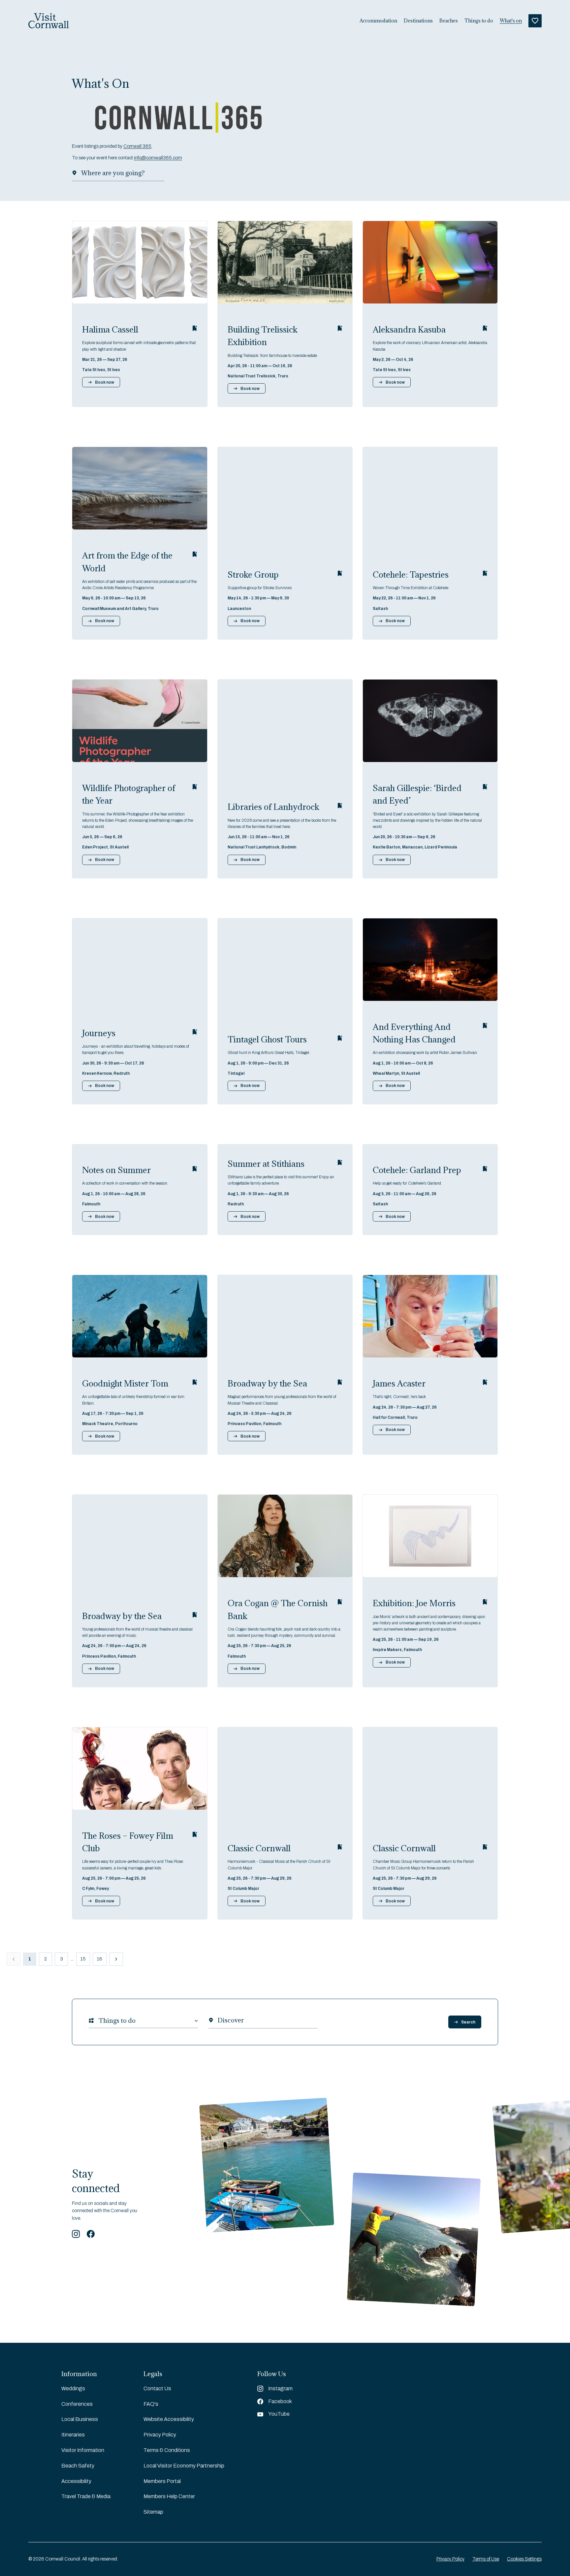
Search (468, 2022)
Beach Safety (78, 2466)
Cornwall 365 (137, 146)
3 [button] (62, 1959)
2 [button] (46, 1959)
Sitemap (153, 2512)
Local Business (80, 2419)
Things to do (479, 21)
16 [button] (100, 1959)
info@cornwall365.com (158, 158)
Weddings (73, 2388)
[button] (116, 1959)
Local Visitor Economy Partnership (184, 2466)
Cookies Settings (524, 2559)
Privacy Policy (160, 2435)
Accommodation (378, 21)
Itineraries (73, 2435)
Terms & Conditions (167, 2450)
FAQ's (151, 2404)
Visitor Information (83, 2450)
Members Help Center (169, 2496)
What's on (511, 21)
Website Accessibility (169, 2419)
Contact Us (157, 2388)
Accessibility (76, 2481)
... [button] (72, 1959)
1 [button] (30, 1959)
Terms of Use (486, 2559)
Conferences (77, 2404)
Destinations (418, 21)
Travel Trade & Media (86, 2496)
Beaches (449, 21)
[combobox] (99, 2021)
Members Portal (162, 2481)
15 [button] (83, 1959)
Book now (105, 382)
